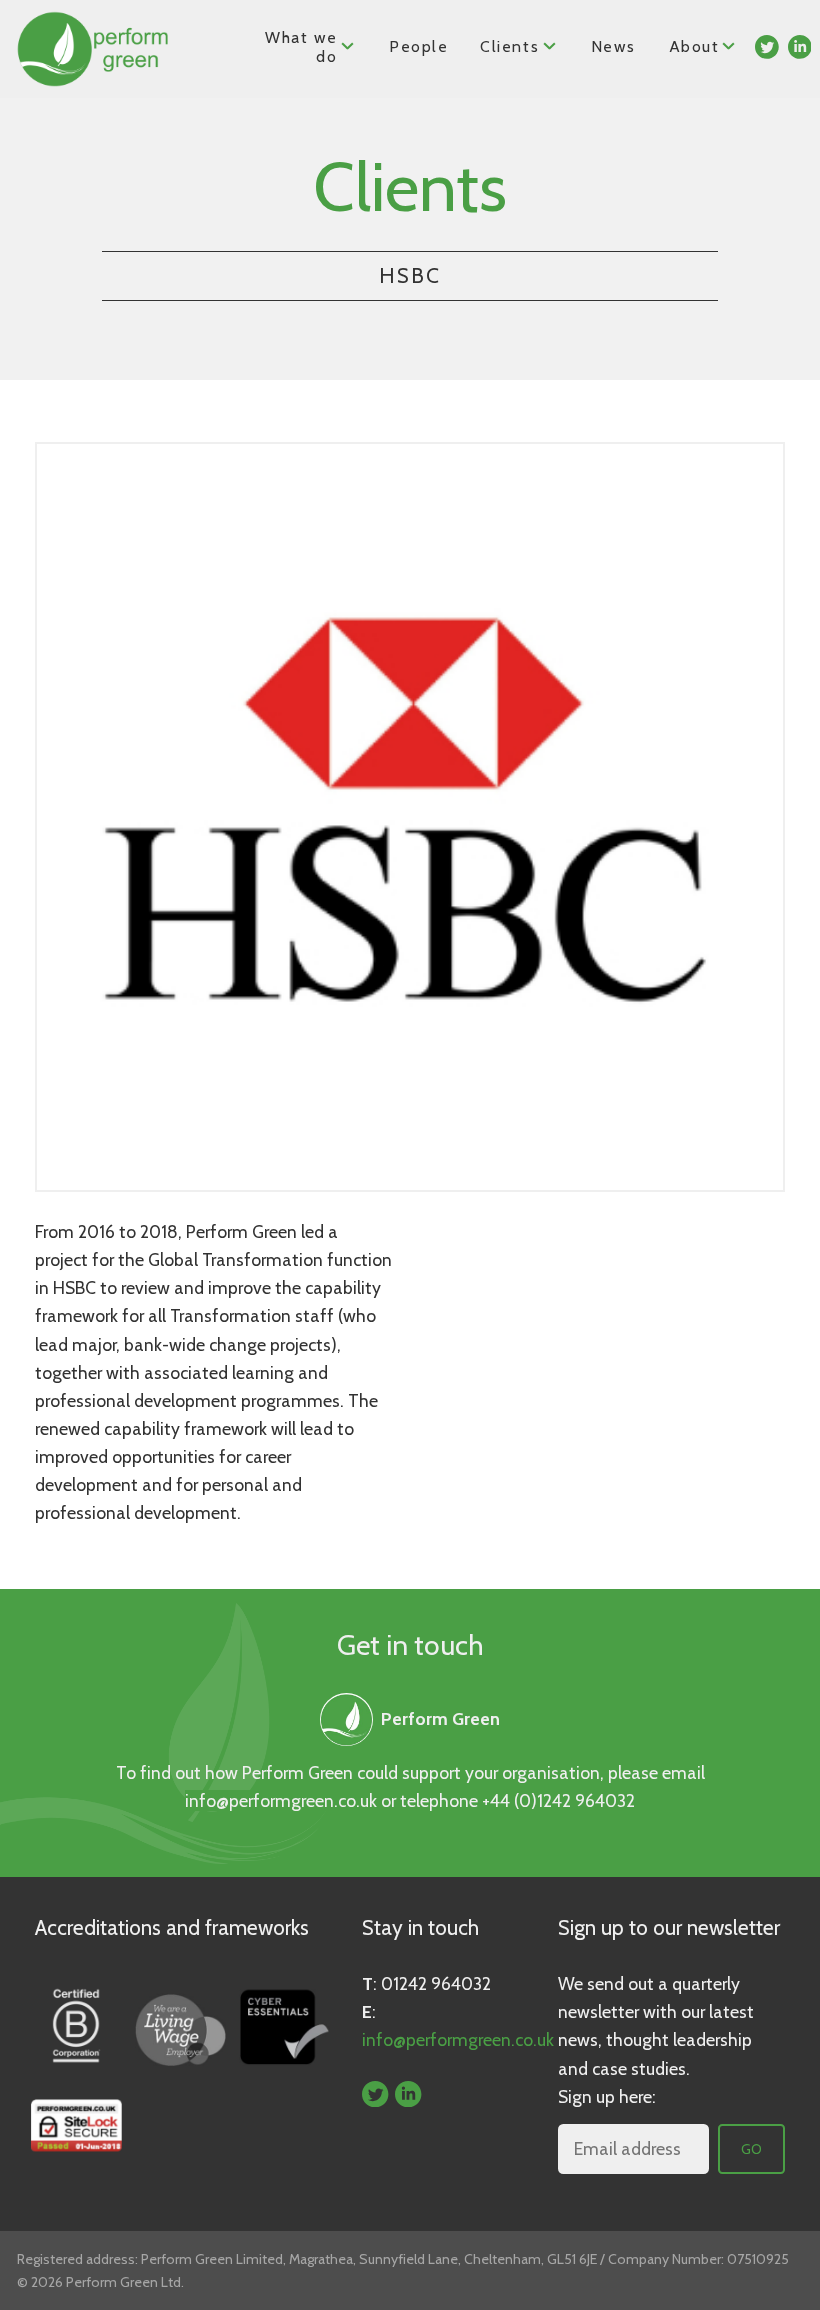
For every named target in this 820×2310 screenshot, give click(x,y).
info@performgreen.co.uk (281, 1800)
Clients (509, 46)
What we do (301, 47)
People (419, 46)
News (613, 46)
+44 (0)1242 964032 (558, 1800)
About (695, 46)
